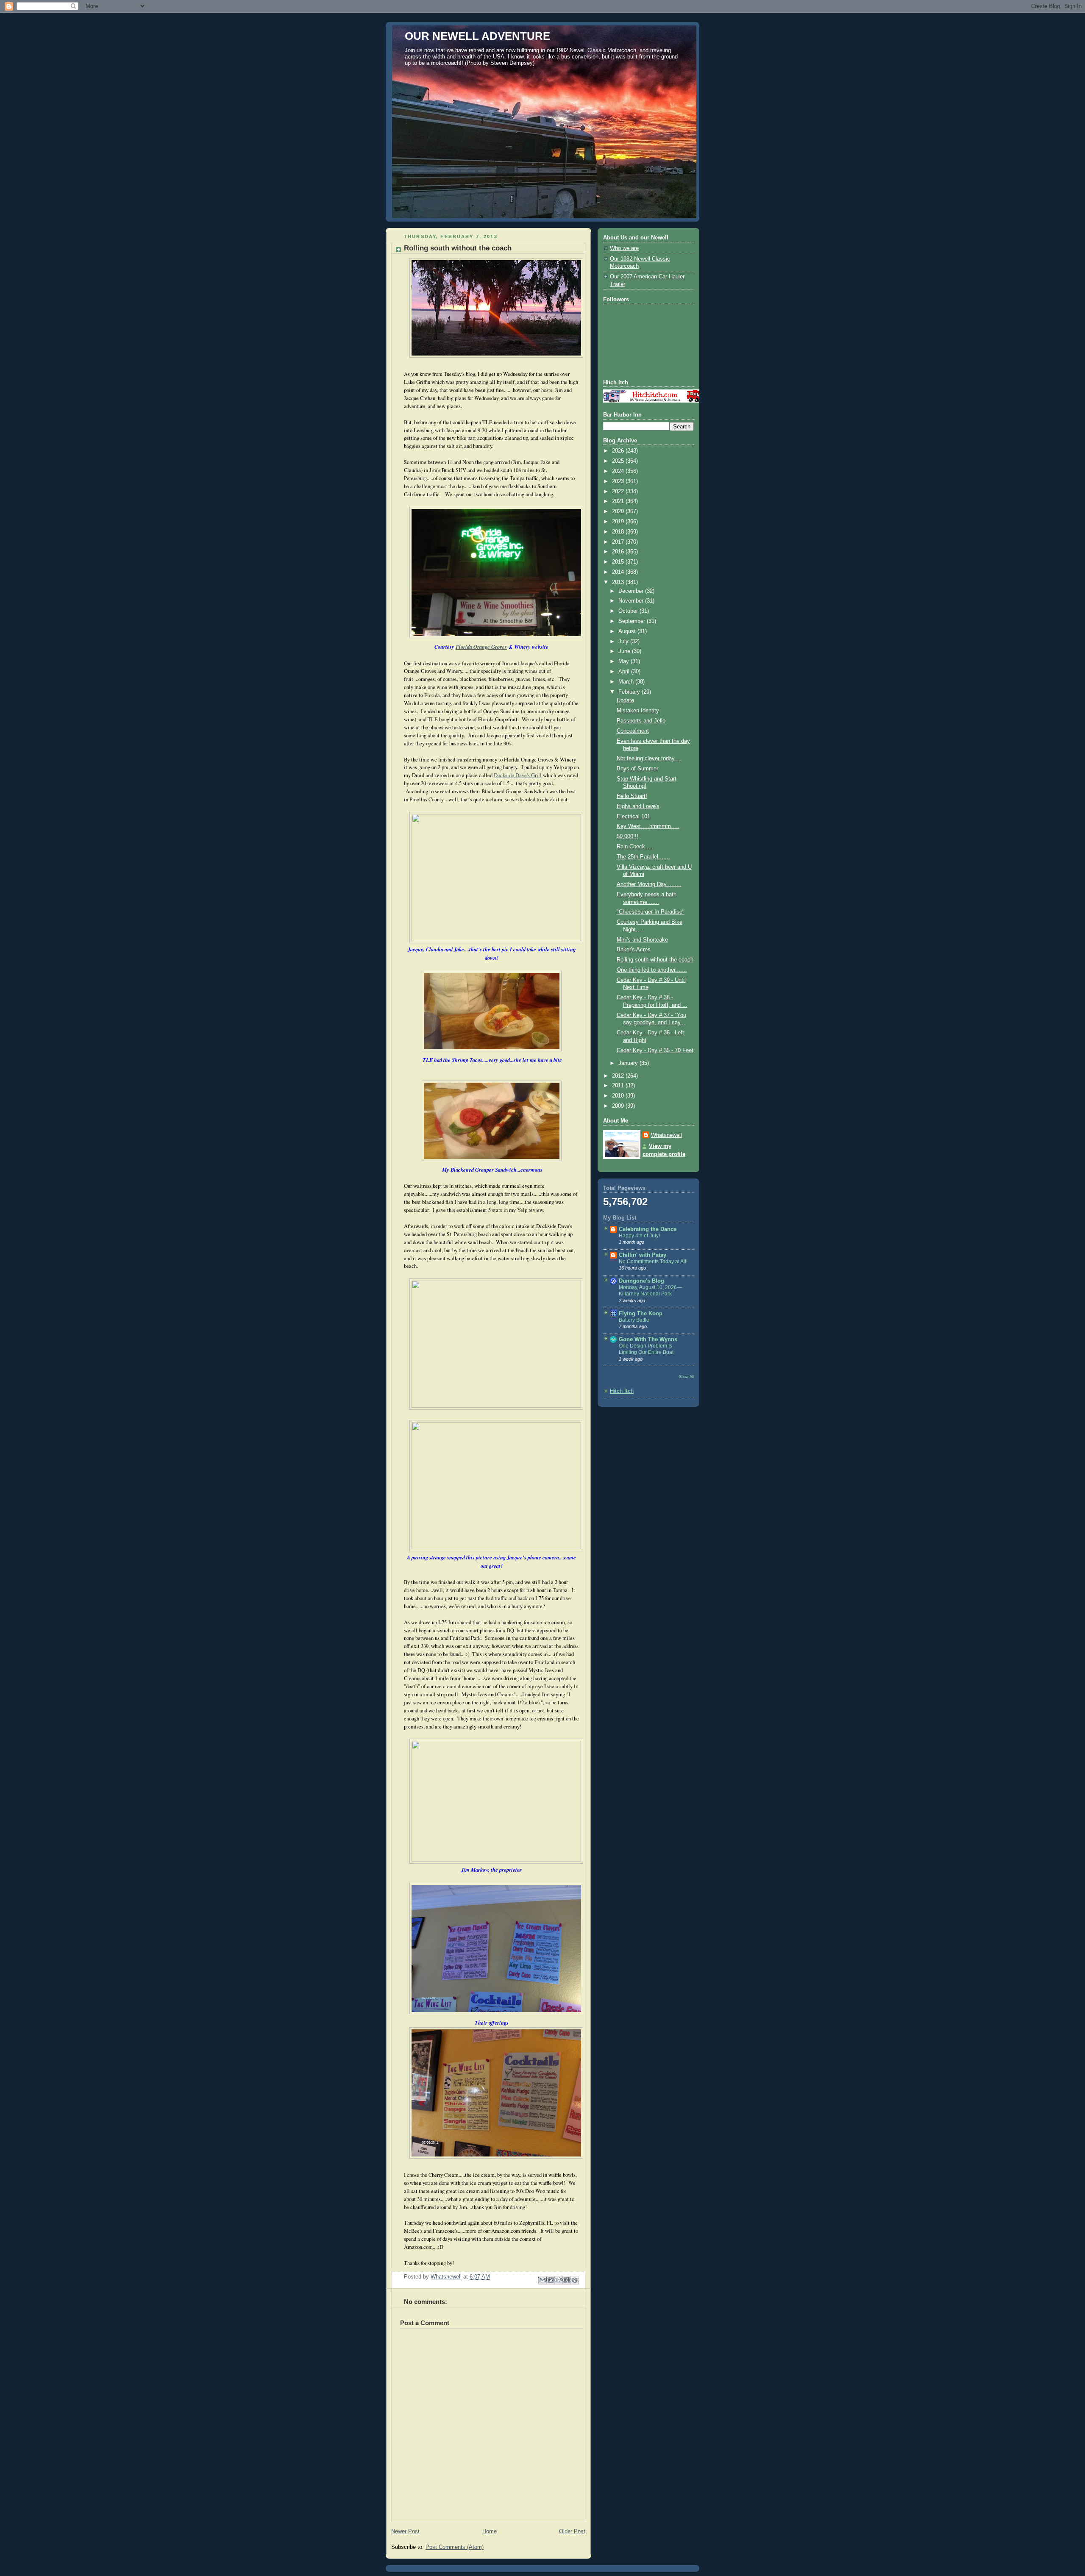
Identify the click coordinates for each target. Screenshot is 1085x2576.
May (625, 661)
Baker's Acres (634, 950)
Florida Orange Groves (481, 647)
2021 (619, 501)
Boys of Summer (637, 769)
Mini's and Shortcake (642, 940)
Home (490, 2532)
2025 (619, 461)
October (629, 611)
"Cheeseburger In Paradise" (651, 912)
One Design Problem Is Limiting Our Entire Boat (646, 1349)
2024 (619, 471)
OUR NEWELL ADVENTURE (477, 36)
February (630, 692)
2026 (619, 451)
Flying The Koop (641, 1314)
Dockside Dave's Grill (518, 775)
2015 (619, 562)
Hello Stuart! (632, 796)
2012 (619, 1076)
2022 (619, 492)
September (633, 621)
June (625, 651)
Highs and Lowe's (638, 806)
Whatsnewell (666, 1135)
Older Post (572, 2532)
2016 (619, 552)
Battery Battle (634, 1320)
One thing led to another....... (652, 970)
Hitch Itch (622, 1391)
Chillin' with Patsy (643, 1255)
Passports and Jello (641, 721)
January (629, 1063)
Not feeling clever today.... (649, 759)
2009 (619, 1106)
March (627, 682)
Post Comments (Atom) (455, 2547)
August (628, 631)
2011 (619, 1086)
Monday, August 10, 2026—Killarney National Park (650, 1291)
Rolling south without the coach (655, 960)
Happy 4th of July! (639, 1236)
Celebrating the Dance (648, 1229)
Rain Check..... (635, 847)
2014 (619, 572)
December (632, 591)
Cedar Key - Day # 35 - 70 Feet (655, 1050)
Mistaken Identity (638, 711)
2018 (619, 532)
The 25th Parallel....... (643, 857)
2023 (619, 481)
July (624, 642)
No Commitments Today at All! (653, 1262)
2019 (619, 522)
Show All (686, 1377)
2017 (619, 542)
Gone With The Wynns (648, 1339)
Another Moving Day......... (649, 884)
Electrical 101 (633, 817)
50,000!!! (627, 836)
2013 (619, 582)
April (625, 672)
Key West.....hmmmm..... (648, 826)
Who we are (624, 248)
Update (625, 700)
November (632, 601)
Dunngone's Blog (641, 1281)
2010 (619, 1096)
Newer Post (405, 2532)
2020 (619, 511)
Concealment (633, 731)
